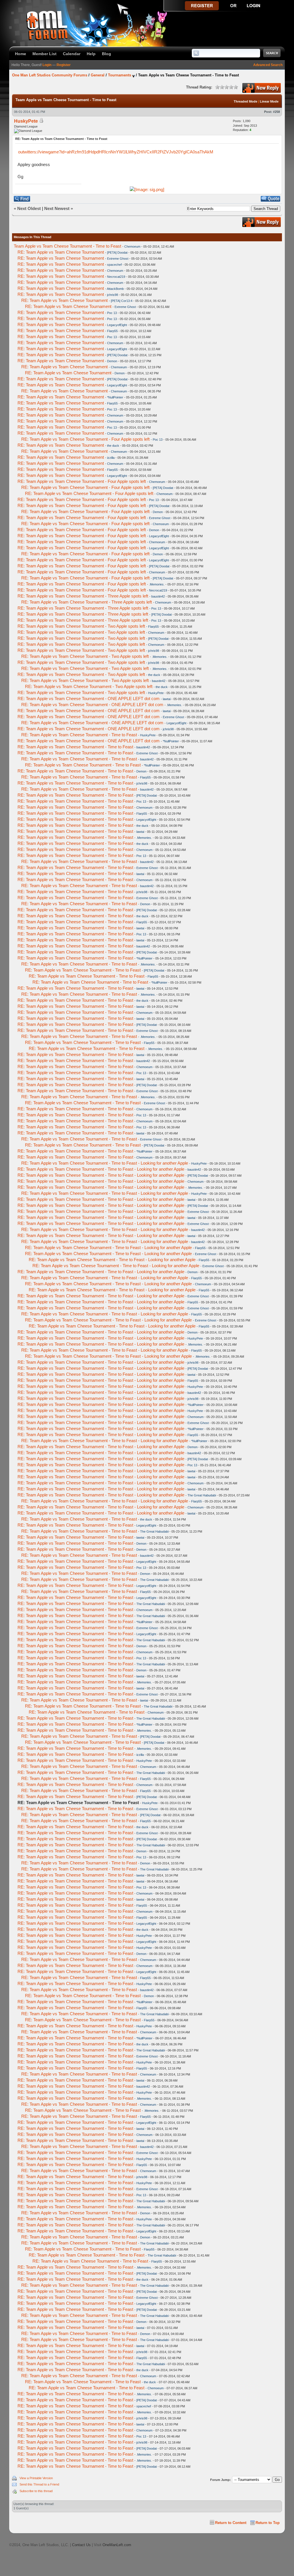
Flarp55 (112, 331)
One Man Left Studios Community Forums (50, 75)
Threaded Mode (245, 101)
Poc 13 (112, 313)
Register (64, 65)
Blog (107, 54)
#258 (276, 112)
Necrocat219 (116, 277)
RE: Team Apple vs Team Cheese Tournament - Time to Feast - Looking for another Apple (105, 1163)
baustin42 (158, 596)
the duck (113, 446)
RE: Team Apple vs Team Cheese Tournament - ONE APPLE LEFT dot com (89, 699)
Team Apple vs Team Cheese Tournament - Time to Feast (67, 246)
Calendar (72, 54)
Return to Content (231, 2523)
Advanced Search (268, 65)
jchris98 (113, 295)
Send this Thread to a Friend (39, 2484)
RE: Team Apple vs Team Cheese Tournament (61, 252)
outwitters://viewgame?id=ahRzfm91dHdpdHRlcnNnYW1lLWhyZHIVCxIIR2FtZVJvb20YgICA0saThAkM (116, 152)
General (98, 75)
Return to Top (268, 2523)
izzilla (111, 458)
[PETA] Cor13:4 (122, 301)
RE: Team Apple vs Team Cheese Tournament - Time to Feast (79, 735)
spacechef (114, 265)
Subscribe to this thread (36, 2491)
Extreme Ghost (118, 259)
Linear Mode (269, 101)
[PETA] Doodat (117, 253)
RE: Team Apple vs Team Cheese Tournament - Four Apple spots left (85, 439)
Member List (45, 54)
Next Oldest (29, 208)
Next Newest (57, 208)
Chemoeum (132, 246)
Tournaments (120, 75)
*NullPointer (115, 397)
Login (47, 65)
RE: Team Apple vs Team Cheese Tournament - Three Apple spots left (83, 596)
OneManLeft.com (117, 2545)
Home (21, 54)
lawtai (167, 699)
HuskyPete (26, 121)
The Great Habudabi (202, 1495)
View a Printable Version (36, 2478)
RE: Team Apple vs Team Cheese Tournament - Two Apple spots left (81, 626)
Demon (112, 361)
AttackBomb (115, 289)
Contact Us (81, 2545)
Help (91, 54)
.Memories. (157, 584)
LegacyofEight (117, 325)
